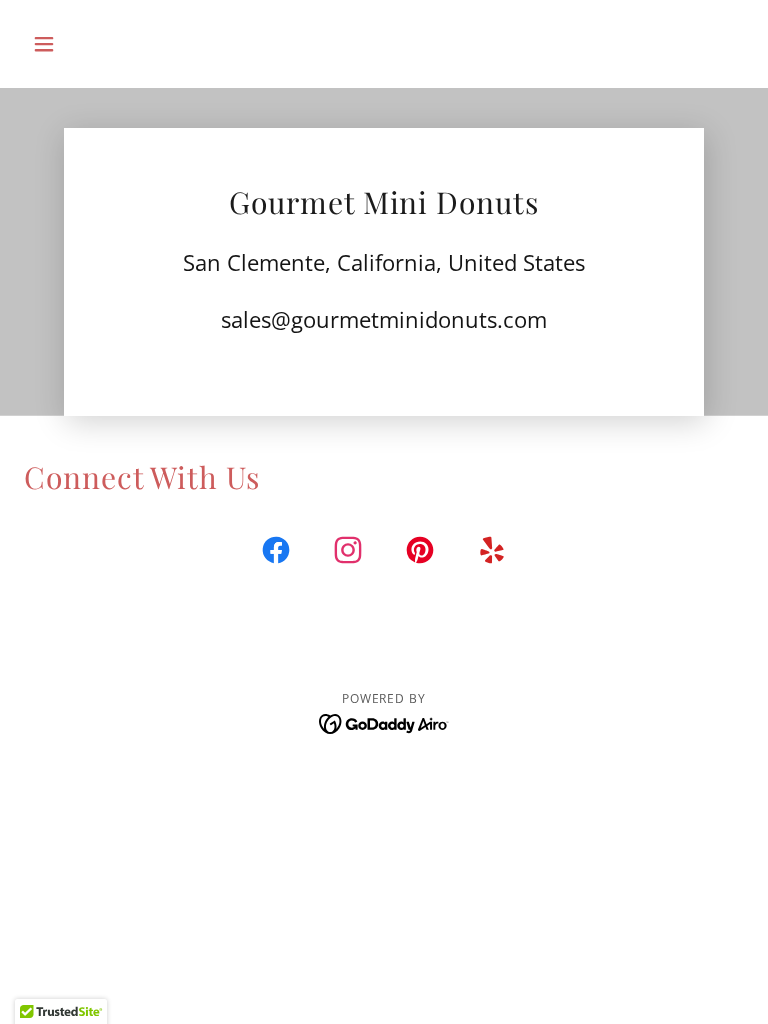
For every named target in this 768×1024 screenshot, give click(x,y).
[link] (276, 554)
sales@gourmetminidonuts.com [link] (384, 319)
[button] (78, 44)
